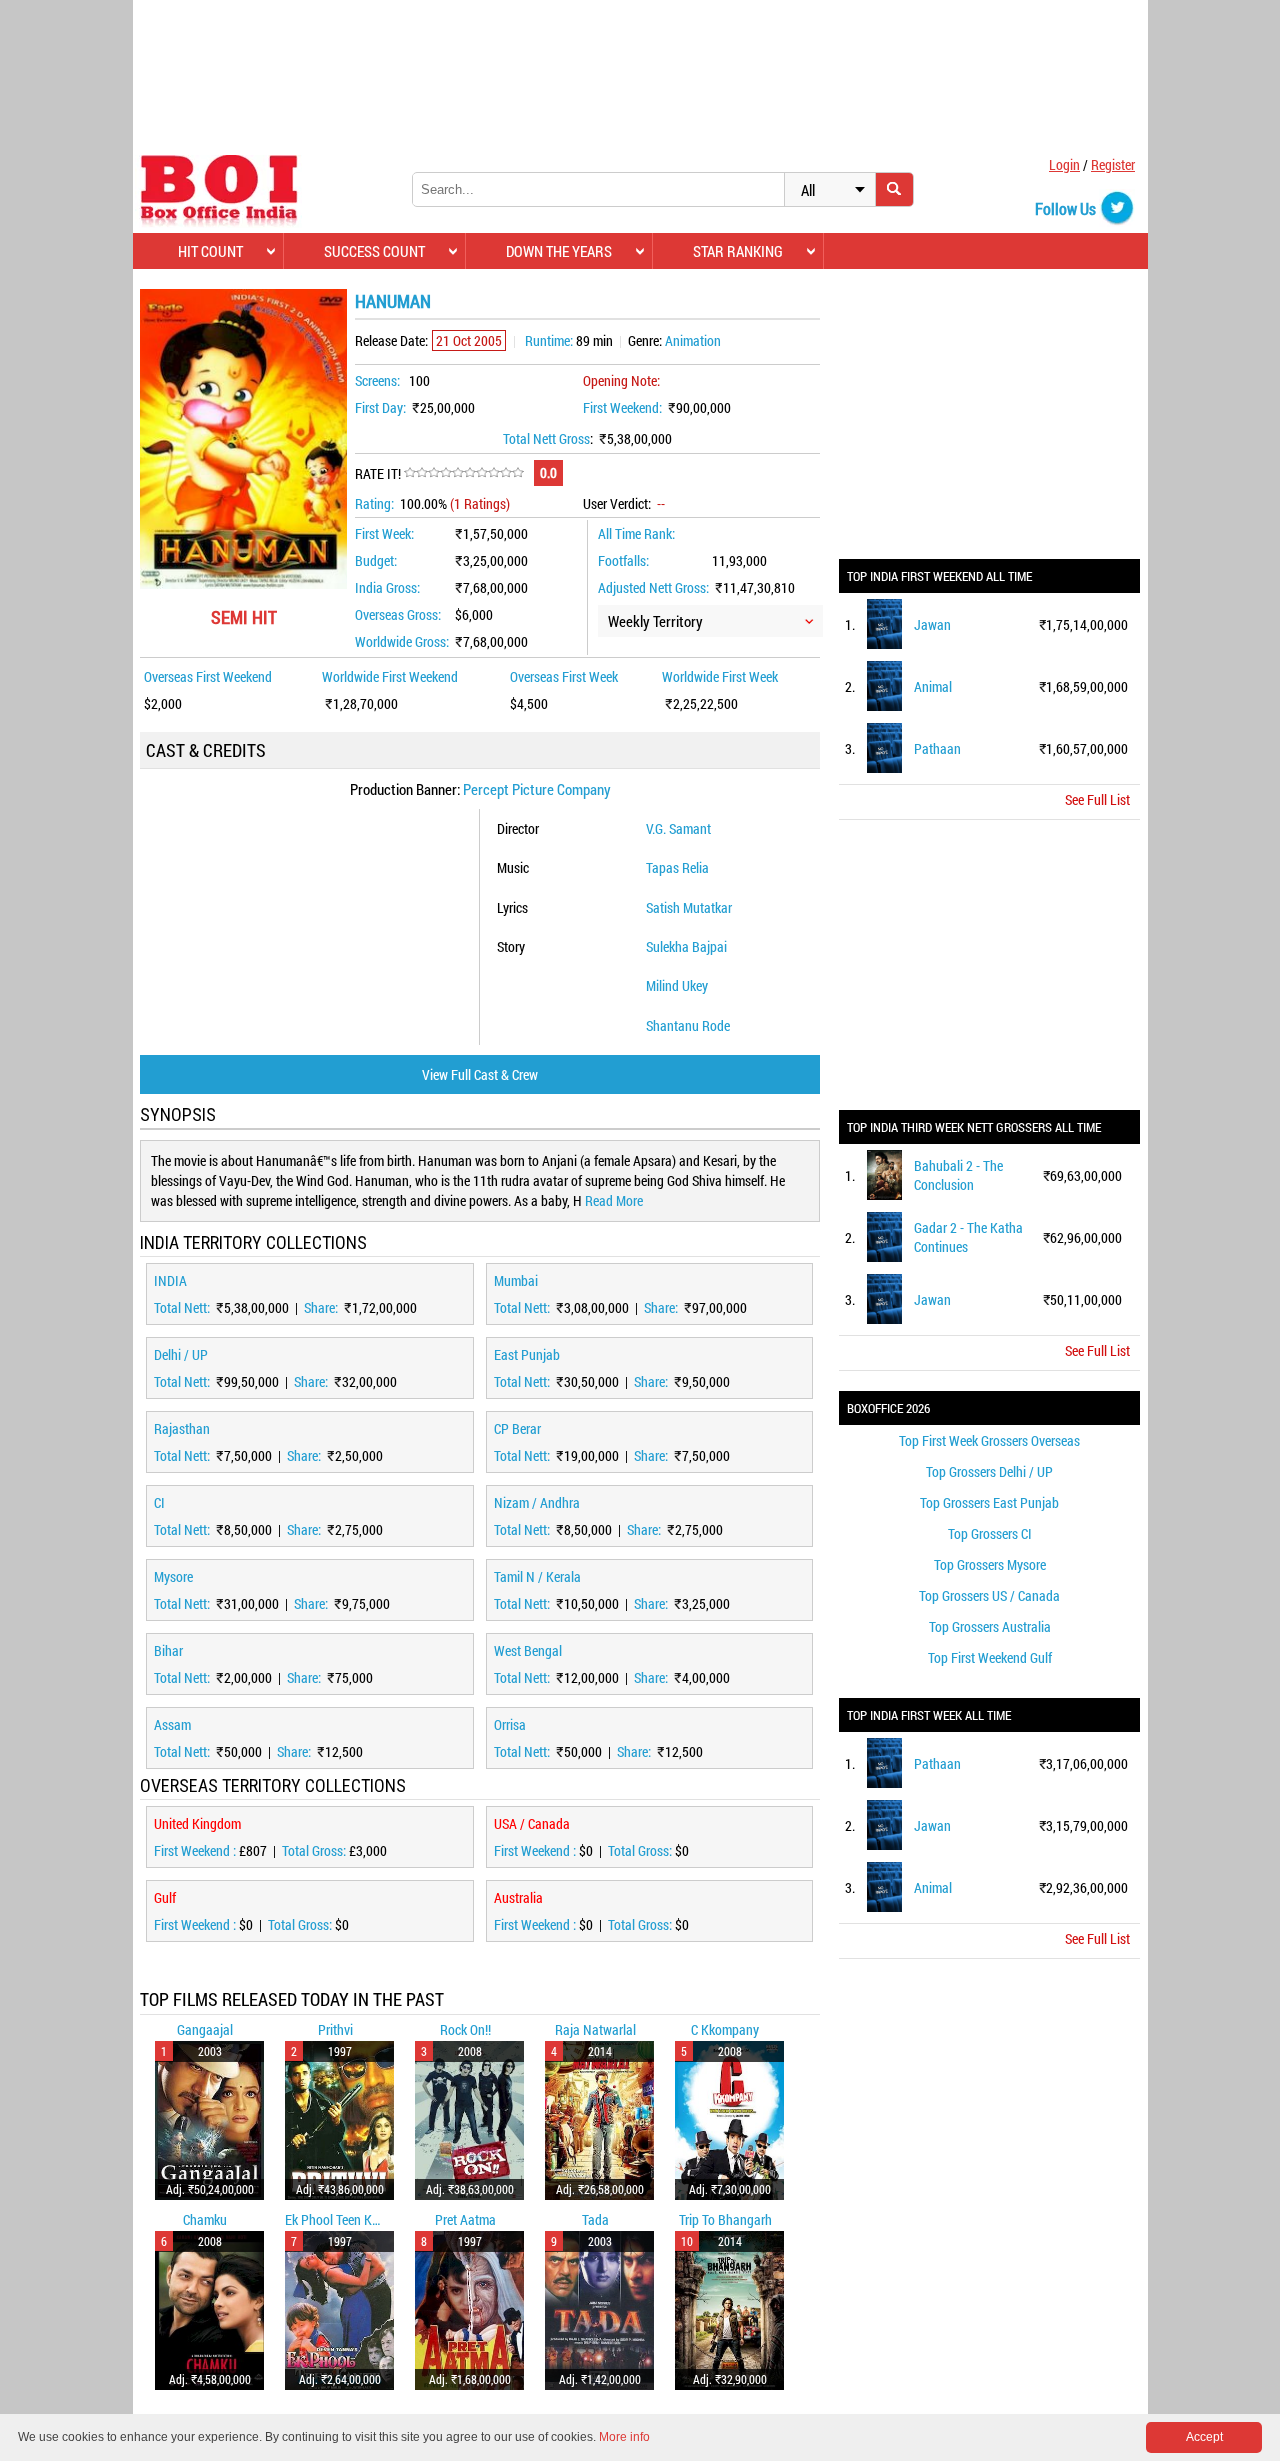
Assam (172, 1724)
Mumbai (516, 1280)
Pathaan (937, 748)
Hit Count (210, 251)
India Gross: (387, 587)
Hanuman (393, 301)
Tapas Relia (677, 867)
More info (624, 2437)
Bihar (168, 1650)
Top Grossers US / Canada (989, 1595)
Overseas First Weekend (208, 676)
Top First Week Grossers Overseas (989, 1440)
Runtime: (549, 340)
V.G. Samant (678, 828)
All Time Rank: (636, 533)
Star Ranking (738, 251)
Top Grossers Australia (990, 1626)
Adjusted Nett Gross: (653, 587)
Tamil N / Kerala (537, 1576)
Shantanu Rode (688, 1025)
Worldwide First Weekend (390, 676)
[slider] (464, 473)
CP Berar (517, 1428)
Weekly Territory (655, 621)
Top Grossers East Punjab (989, 1502)
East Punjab (527, 1354)
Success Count (374, 251)
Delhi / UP (181, 1354)
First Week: (384, 533)
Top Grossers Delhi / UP (989, 1471)
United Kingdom (197, 1823)
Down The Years (559, 251)
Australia (518, 1897)
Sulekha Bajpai (686, 946)
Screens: (377, 380)
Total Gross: (315, 1850)
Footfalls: (623, 560)
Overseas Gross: (398, 614)
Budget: (376, 560)
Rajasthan (182, 1428)
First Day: (380, 407)
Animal (933, 686)
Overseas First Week (564, 676)
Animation (693, 340)
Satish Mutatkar (689, 907)
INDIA (170, 1280)
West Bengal (528, 1650)
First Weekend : (196, 1850)
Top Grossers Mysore (990, 1564)
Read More (614, 1200)
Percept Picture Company (537, 789)
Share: (322, 1307)
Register (1113, 164)
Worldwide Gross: (402, 641)
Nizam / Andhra (537, 1502)
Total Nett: (183, 1307)
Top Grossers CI (990, 1533)
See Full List (1097, 799)
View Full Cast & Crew (480, 1074)
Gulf (165, 1897)
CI (159, 1502)
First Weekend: (622, 407)
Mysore (173, 1576)
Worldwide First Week (720, 676)
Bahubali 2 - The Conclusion (958, 1175)
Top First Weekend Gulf (990, 1657)
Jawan (932, 624)
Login (1064, 164)
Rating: (374, 503)
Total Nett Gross (546, 438)
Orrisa (510, 1724)
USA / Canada (532, 1823)
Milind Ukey (677, 985)
